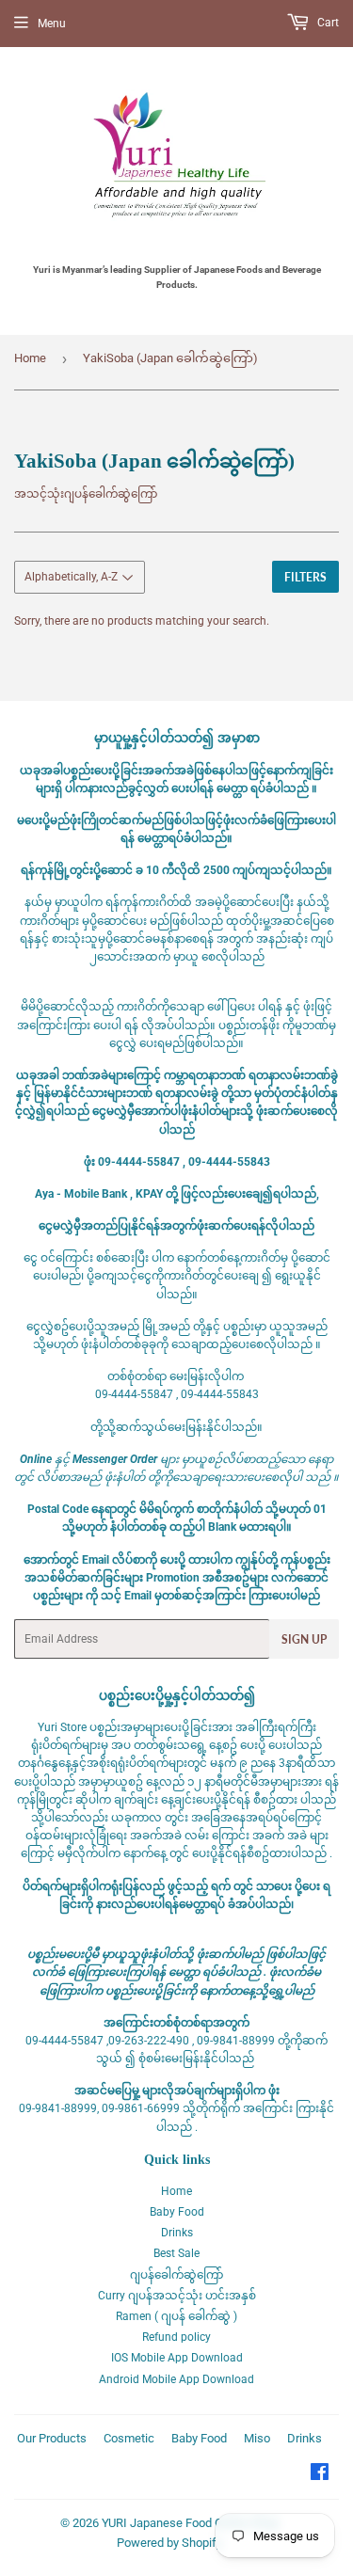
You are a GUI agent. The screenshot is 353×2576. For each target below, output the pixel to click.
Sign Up (304, 1639)
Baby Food (177, 2212)
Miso (257, 2438)
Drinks (177, 2233)
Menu (52, 24)
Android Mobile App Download (176, 2379)
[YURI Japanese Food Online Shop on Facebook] (320, 2475)
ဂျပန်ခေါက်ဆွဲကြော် (176, 2275)
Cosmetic (129, 2438)
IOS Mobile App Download (177, 2358)
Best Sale (176, 2253)
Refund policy (176, 2337)
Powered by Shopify (169, 2543)
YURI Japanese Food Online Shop (190, 2523)
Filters (305, 577)
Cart (327, 23)
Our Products (52, 2438)
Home (30, 358)
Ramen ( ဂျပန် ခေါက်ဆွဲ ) (176, 2316)
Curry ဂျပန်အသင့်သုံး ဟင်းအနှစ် (177, 2296)
